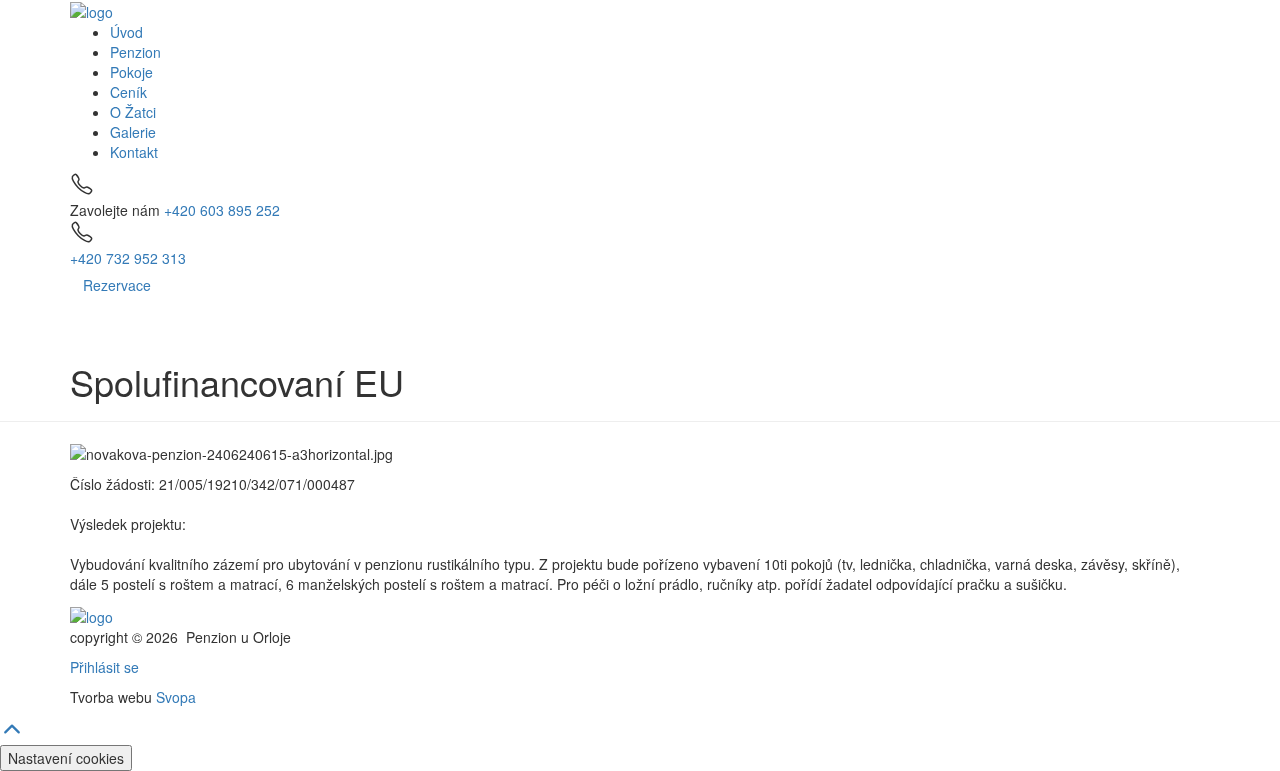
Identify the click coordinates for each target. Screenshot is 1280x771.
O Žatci (133, 112)
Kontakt (134, 152)
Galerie (133, 132)
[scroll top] (12, 735)
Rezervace (117, 285)
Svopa (176, 697)
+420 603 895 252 (222, 210)
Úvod (126, 32)
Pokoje (131, 72)
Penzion (135, 52)
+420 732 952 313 (128, 258)
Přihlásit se (104, 667)
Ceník (128, 92)
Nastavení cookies (66, 758)
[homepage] (91, 10)
